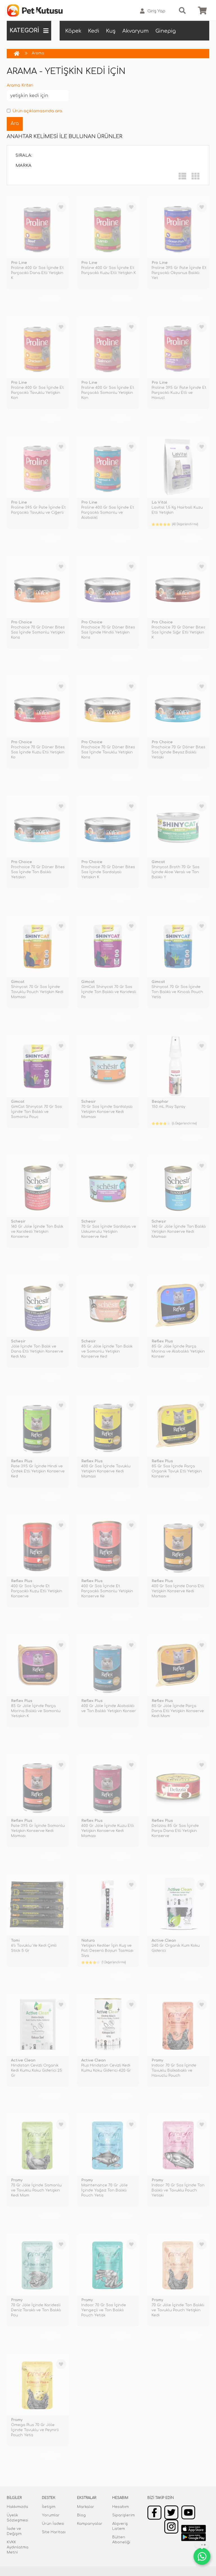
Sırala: (24, 155)
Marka (23, 166)
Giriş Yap (156, 11)
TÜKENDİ (50, 298)
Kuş (111, 31)
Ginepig (166, 31)
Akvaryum (136, 31)
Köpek (73, 31)
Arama (38, 53)
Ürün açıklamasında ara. (38, 111)
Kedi (94, 31)
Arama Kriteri (20, 85)
